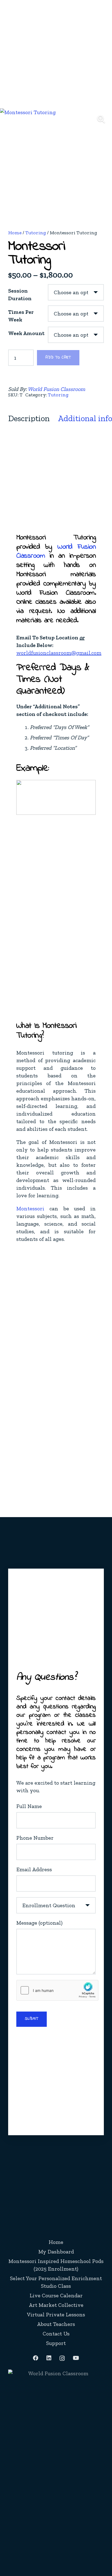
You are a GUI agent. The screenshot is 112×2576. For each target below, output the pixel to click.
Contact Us (56, 2334)
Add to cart (58, 358)
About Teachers (56, 2324)
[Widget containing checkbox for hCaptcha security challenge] (57, 1990)
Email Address (34, 1869)
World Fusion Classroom (56, 389)
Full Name (29, 1806)
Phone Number (35, 1838)
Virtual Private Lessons (56, 2314)
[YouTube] (76, 2358)
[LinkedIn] (49, 2358)
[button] (101, 119)
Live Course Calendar (56, 2295)
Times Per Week (21, 316)
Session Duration (20, 294)
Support (56, 2343)
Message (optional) (39, 1923)
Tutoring (36, 233)
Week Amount (26, 333)
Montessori (30, 1208)
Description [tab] (29, 418)
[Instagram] (62, 2358)
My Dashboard (56, 2252)
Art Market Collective (56, 2305)
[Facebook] (36, 2358)
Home (15, 233)
